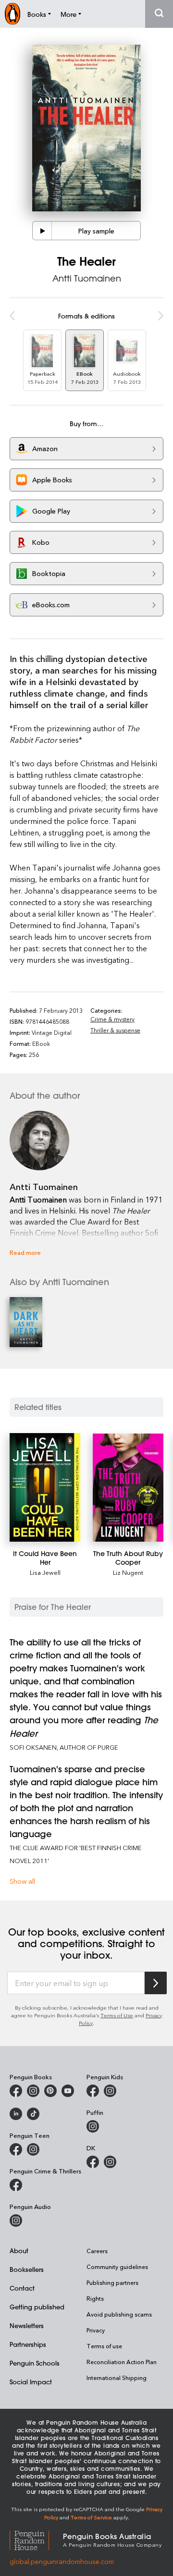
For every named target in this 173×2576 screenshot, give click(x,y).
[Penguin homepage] (12, 14)
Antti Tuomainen (87, 278)
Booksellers (27, 2269)
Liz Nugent (128, 1572)
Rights (95, 2298)
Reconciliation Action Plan (122, 2362)
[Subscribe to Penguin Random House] (156, 1983)
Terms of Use (117, 2015)
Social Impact (31, 2382)
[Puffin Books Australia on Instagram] (93, 2126)
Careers (97, 2251)
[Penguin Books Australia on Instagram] (33, 2091)
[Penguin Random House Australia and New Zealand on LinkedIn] (16, 2114)
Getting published (37, 2307)
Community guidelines (117, 2267)
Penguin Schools (35, 2363)
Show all (22, 1881)
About (19, 2251)
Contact (22, 2288)
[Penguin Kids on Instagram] (110, 2091)
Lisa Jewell (45, 1572)
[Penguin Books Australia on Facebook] (16, 2091)
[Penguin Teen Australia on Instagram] (33, 2149)
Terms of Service (91, 2517)
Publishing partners (112, 2282)
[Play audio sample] (42, 231)
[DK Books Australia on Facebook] (93, 2162)
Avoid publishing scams (119, 2314)
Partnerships (28, 2344)
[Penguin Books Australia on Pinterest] (50, 2091)
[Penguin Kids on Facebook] (93, 2091)
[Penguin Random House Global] (36, 2539)
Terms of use (104, 2346)
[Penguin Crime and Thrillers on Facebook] (16, 2185)
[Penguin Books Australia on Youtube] (68, 2091)
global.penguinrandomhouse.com (62, 2561)
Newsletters (27, 2325)
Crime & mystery (112, 1019)
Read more (25, 1252)
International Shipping (117, 2378)
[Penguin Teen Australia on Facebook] (16, 2149)
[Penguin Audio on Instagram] (16, 2220)
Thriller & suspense (115, 1030)
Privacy (96, 2330)
